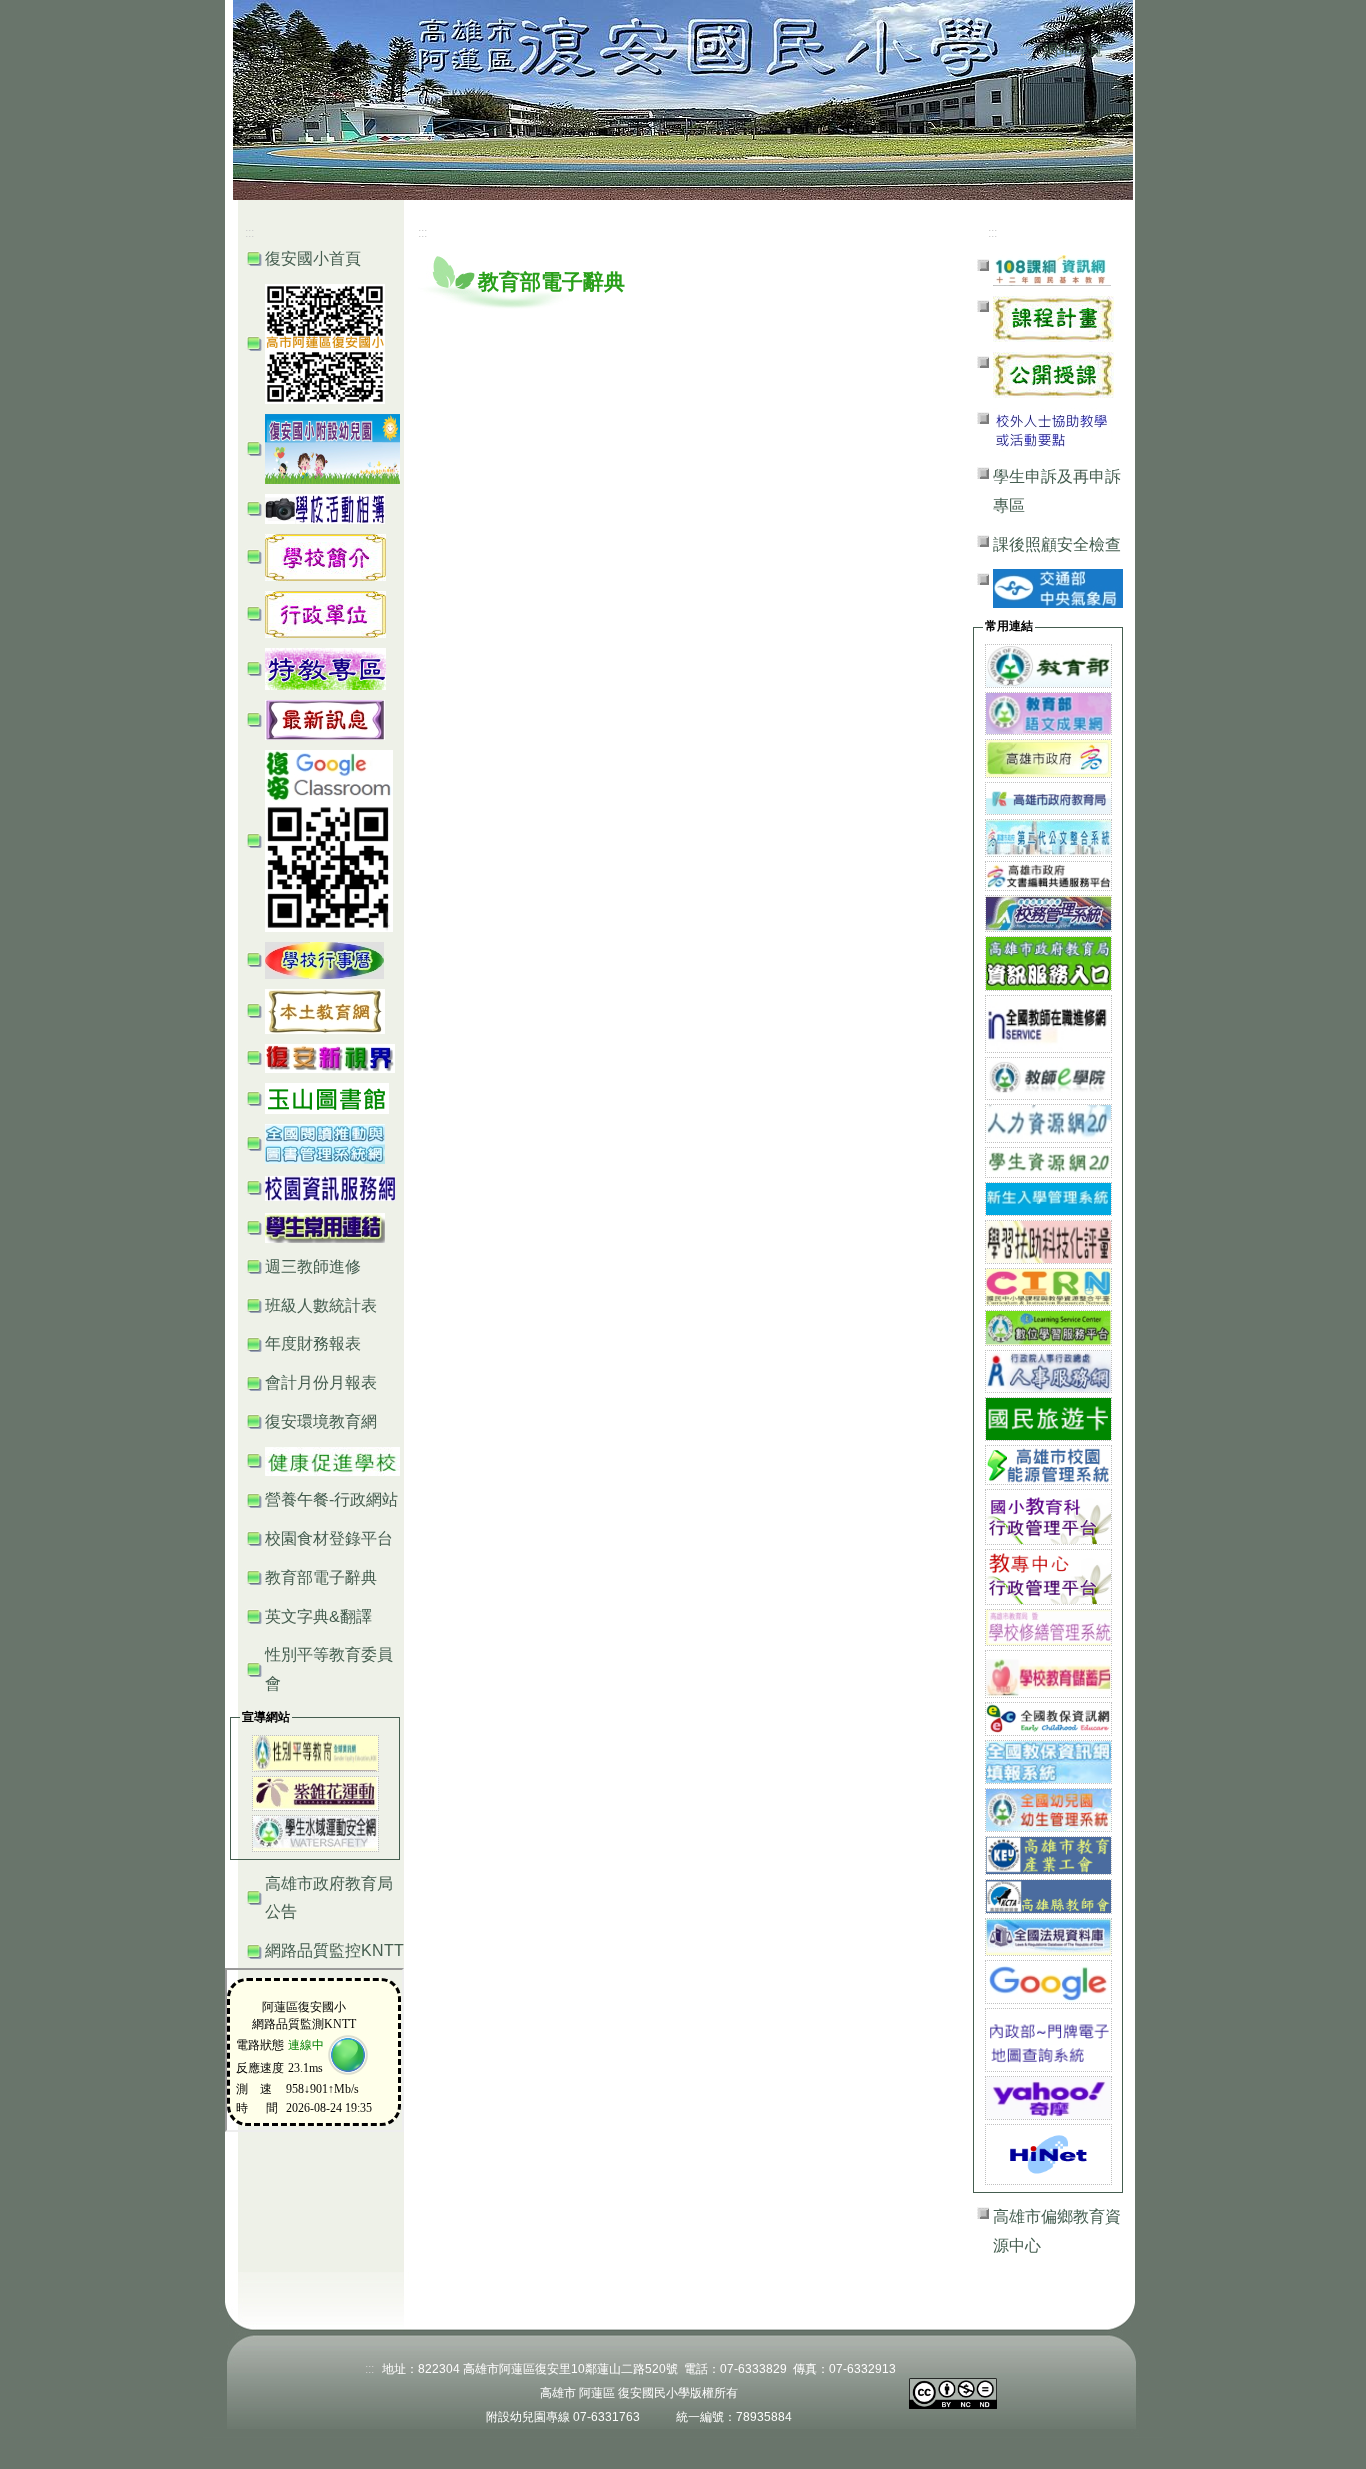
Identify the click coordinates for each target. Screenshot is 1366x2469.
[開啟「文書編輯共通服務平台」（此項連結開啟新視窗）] (1048, 875)
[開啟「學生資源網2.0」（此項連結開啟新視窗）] (1048, 1160)
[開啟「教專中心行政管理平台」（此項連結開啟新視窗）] (1048, 1575)
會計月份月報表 (321, 1382)
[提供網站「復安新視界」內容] (330, 1057)
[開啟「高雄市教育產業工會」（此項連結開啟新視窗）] (1048, 1853)
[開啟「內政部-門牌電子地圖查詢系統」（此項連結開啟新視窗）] (1048, 2038)
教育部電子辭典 (321, 1577)
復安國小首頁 (313, 258)
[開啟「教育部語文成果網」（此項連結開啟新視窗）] (1048, 712)
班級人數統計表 (321, 1305)
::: (1024, 51)
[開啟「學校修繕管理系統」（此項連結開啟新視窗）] (1048, 1625)
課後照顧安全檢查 (1057, 544)
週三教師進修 (313, 1266)
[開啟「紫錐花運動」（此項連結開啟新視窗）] (315, 1791)
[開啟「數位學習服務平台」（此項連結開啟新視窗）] (1048, 1326)
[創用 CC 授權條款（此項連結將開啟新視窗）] (953, 2392)
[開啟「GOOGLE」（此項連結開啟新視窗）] (1048, 1980)
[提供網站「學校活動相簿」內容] (325, 507)
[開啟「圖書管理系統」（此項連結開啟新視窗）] (325, 1142)
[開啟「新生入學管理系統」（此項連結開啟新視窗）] (1048, 1197)
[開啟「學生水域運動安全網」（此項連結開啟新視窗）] (315, 1831)
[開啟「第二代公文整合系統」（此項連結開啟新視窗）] (1048, 836)
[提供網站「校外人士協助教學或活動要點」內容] (1053, 429)
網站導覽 (1073, 50)
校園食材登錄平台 (329, 1538)
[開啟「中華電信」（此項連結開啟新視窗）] (1048, 2153)
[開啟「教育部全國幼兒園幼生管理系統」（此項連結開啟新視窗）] (1048, 1808)
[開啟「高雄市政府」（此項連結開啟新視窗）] (1048, 757)
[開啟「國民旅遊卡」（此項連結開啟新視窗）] (1048, 1418)
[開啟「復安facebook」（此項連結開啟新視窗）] (325, 342)
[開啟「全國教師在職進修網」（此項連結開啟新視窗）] (1048, 1022)
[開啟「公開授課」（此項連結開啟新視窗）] (1053, 373)
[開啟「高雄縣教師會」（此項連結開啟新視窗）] (1048, 1895)
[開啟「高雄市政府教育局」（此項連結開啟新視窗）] (1048, 797)
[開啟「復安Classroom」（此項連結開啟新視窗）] (329, 839)
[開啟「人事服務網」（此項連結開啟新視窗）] (1048, 1370)
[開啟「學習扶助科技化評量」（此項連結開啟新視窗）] (1048, 1240)
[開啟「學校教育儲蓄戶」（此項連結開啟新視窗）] (1048, 1672)
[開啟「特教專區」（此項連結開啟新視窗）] (325, 667)
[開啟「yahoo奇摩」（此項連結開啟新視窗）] (1048, 2096)
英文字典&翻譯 (318, 1616)
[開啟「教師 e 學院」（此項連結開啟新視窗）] (1048, 1077)
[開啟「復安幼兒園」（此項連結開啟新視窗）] (332, 447)
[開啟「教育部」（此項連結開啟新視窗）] (1048, 664)
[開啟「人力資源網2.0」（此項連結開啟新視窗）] (1048, 1121)
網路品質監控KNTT (334, 1950)
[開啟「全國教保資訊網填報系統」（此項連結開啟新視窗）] (1048, 1760)
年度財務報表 (313, 1343)
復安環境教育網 (321, 1421)
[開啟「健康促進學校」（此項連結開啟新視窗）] (332, 1460)
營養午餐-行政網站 (331, 1499)
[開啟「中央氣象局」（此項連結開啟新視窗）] (1058, 587)
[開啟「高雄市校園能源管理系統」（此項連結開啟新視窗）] (1048, 1463)
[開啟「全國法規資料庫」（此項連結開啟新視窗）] (1048, 1935)
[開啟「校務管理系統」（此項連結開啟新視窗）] (1048, 912)
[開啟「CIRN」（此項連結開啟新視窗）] (1048, 1285)
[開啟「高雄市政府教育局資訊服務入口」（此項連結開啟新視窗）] (1048, 962)
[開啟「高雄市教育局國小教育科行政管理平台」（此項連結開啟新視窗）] (1048, 1515)
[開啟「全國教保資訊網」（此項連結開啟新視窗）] (1048, 1718)
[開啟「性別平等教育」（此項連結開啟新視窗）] (315, 1751)
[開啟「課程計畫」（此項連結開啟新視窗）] (1053, 317)
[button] (325, 556)
